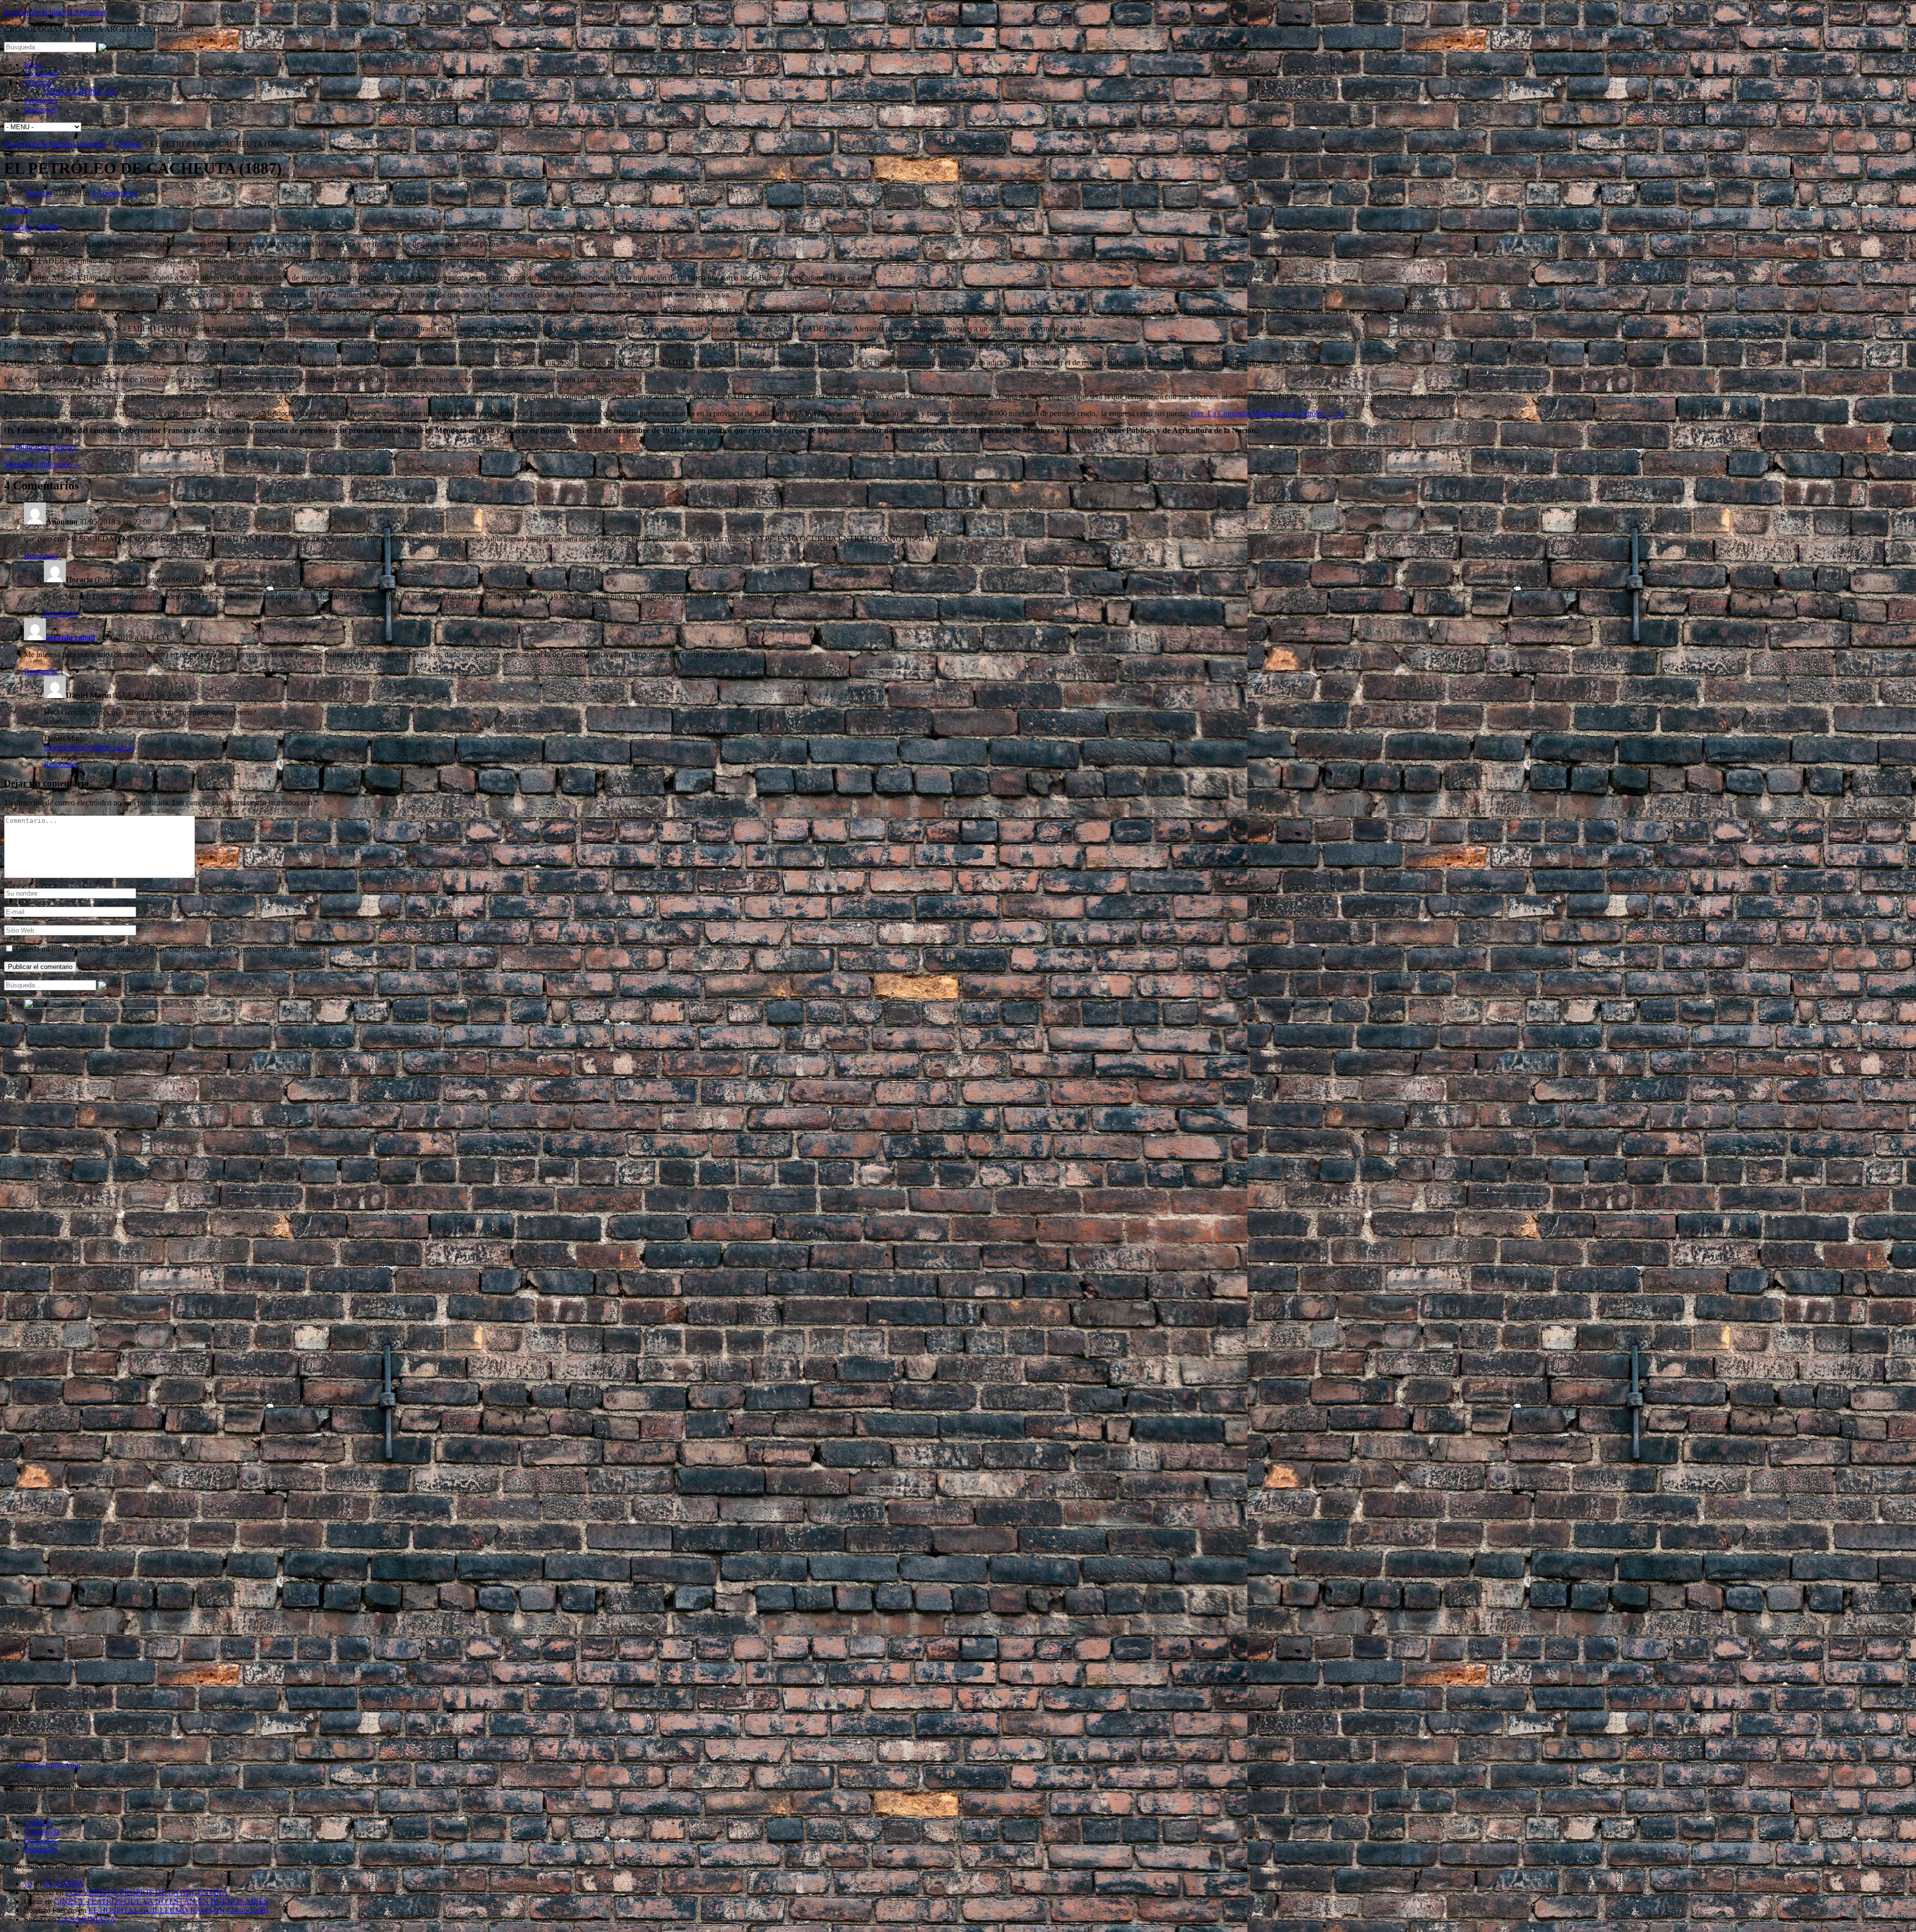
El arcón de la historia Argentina (55, 12)
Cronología (42, 74)
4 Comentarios (114, 193)
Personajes (41, 101)
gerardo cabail (70, 637)
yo (28, 1883)
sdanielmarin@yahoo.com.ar (89, 747)
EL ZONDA (64, 1883)
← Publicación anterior (40, 447)
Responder (41, 556)
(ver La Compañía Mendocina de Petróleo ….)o (1267, 413)
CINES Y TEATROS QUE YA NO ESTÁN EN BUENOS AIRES (161, 1901)
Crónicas (38, 83)
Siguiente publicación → (43, 464)
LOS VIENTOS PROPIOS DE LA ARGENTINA (147, 1892)
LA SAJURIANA (87, 1919)
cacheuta (18, 227)
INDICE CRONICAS (79, 92)
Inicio (33, 65)
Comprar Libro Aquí (48, 1766)
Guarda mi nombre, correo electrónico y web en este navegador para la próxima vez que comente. (170, 949)
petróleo (48, 227)
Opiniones (40, 110)
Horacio (39, 193)
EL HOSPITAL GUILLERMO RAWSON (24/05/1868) (178, 1910)
